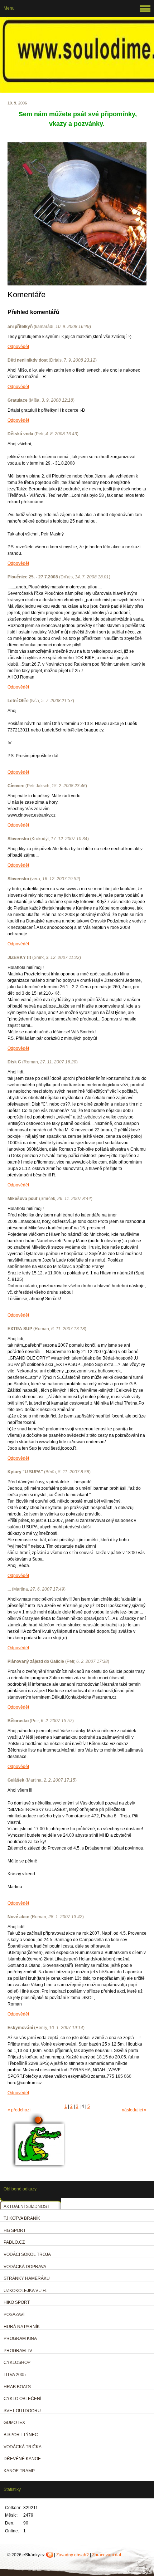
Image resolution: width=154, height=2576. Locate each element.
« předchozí (19, 2110)
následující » (134, 2110)
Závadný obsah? (73, 2555)
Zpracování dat (107, 2555)
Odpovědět (18, 347)
